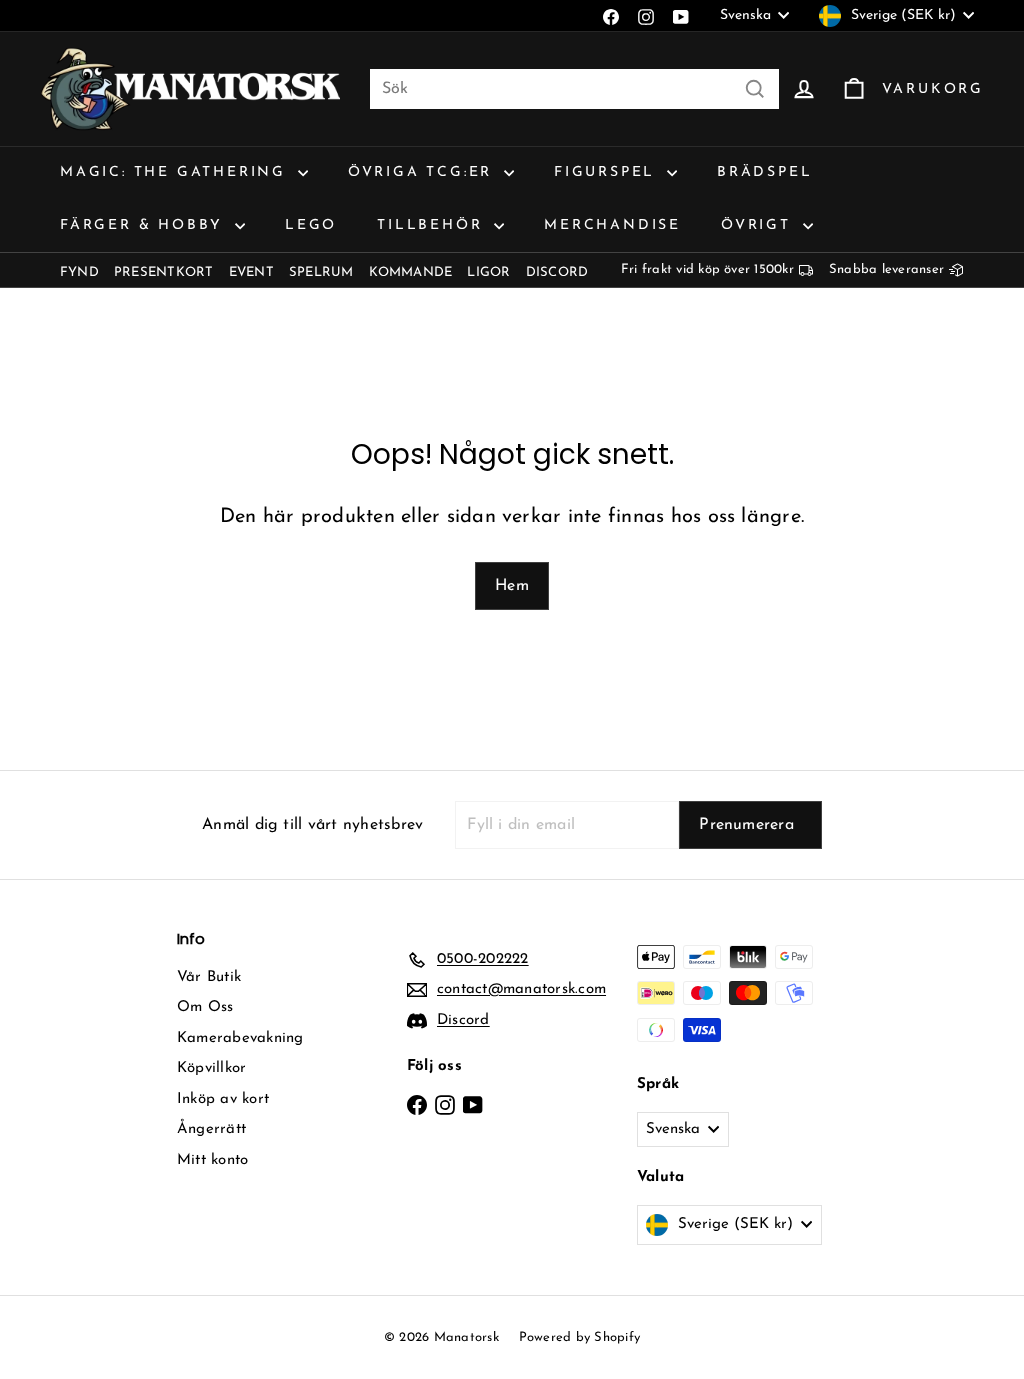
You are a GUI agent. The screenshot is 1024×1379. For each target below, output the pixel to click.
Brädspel (764, 172)
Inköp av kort (223, 1099)
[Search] (755, 89)
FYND (79, 272)
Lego (311, 225)
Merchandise (612, 225)
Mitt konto (212, 1160)
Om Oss (205, 1007)
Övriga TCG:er (423, 172)
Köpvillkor (211, 1068)
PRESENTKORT (164, 272)
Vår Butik (209, 977)
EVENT (251, 272)
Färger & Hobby (145, 225)
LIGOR (488, 272)
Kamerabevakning (240, 1038)
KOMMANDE (411, 272)
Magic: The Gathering (176, 172)
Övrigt (759, 225)
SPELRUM (321, 272)
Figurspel (608, 172)
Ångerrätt (211, 1129)
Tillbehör (433, 225)
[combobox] (574, 89)
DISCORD (557, 272)
